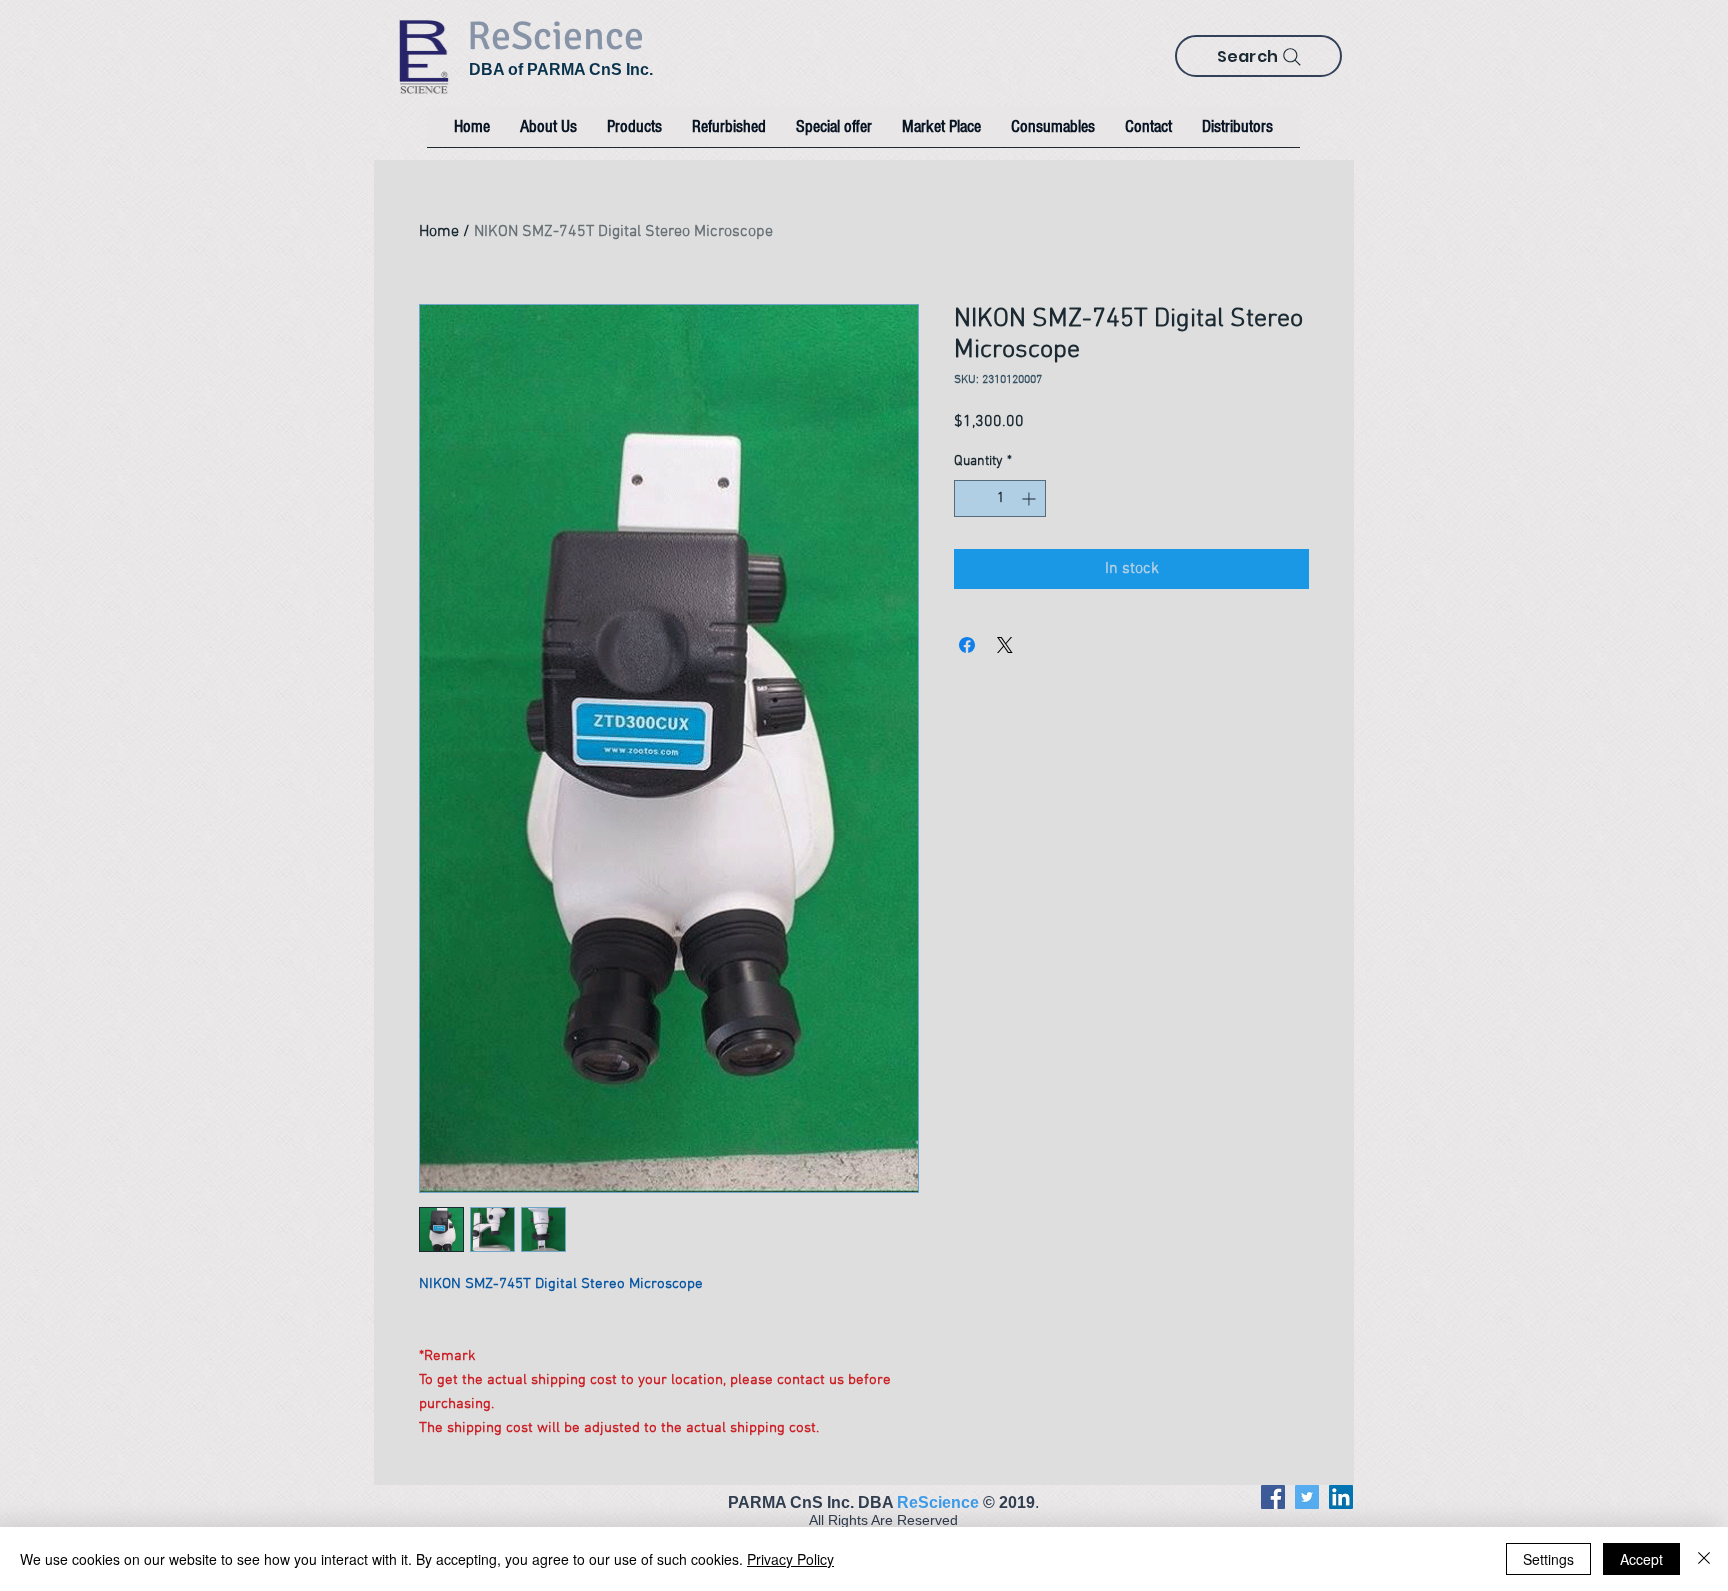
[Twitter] (1307, 1497)
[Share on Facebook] (967, 645)
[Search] (1292, 57)
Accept (1641, 1559)
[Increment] (1030, 498)
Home (439, 232)
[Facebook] (1273, 1497)
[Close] (1704, 1559)
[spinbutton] (1000, 498)
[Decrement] (969, 498)
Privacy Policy (790, 1559)
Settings (1548, 1559)
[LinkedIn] (1341, 1497)
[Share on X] (1005, 645)
